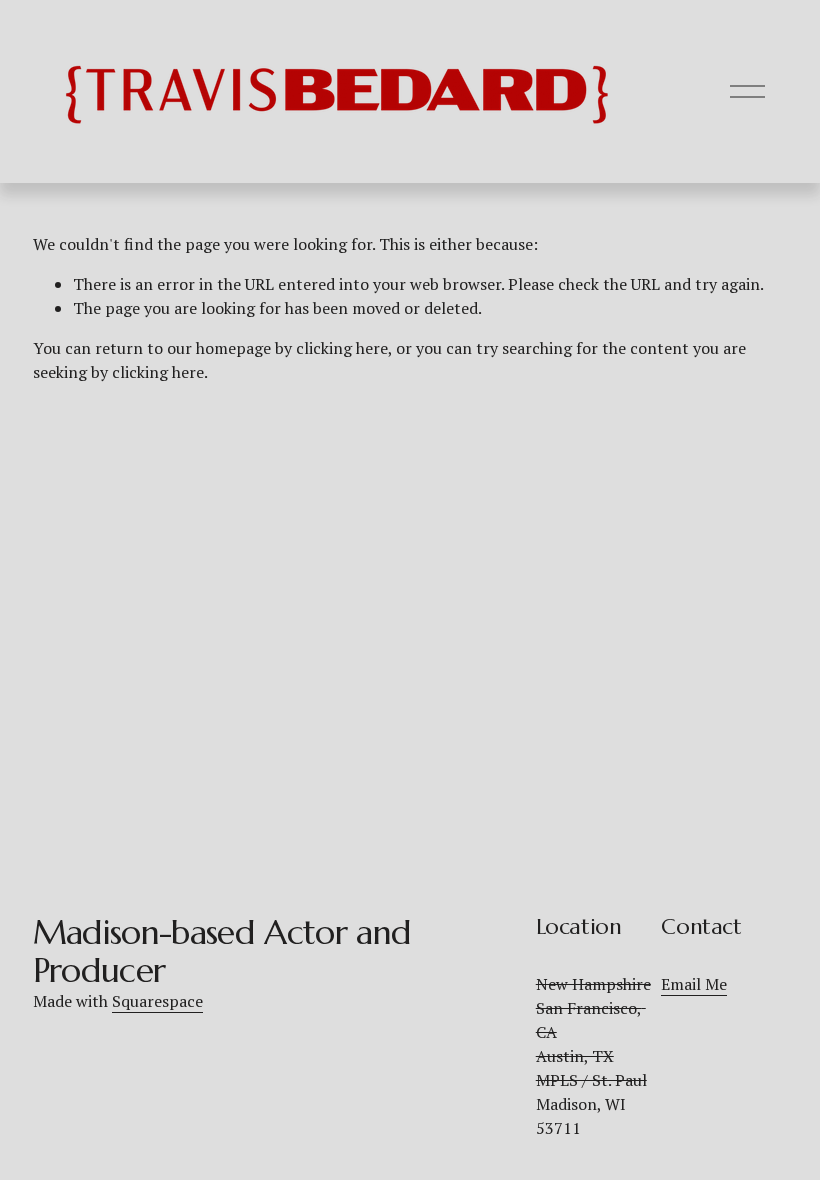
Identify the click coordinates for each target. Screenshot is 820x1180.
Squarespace (157, 1001)
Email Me (694, 984)
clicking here (342, 348)
